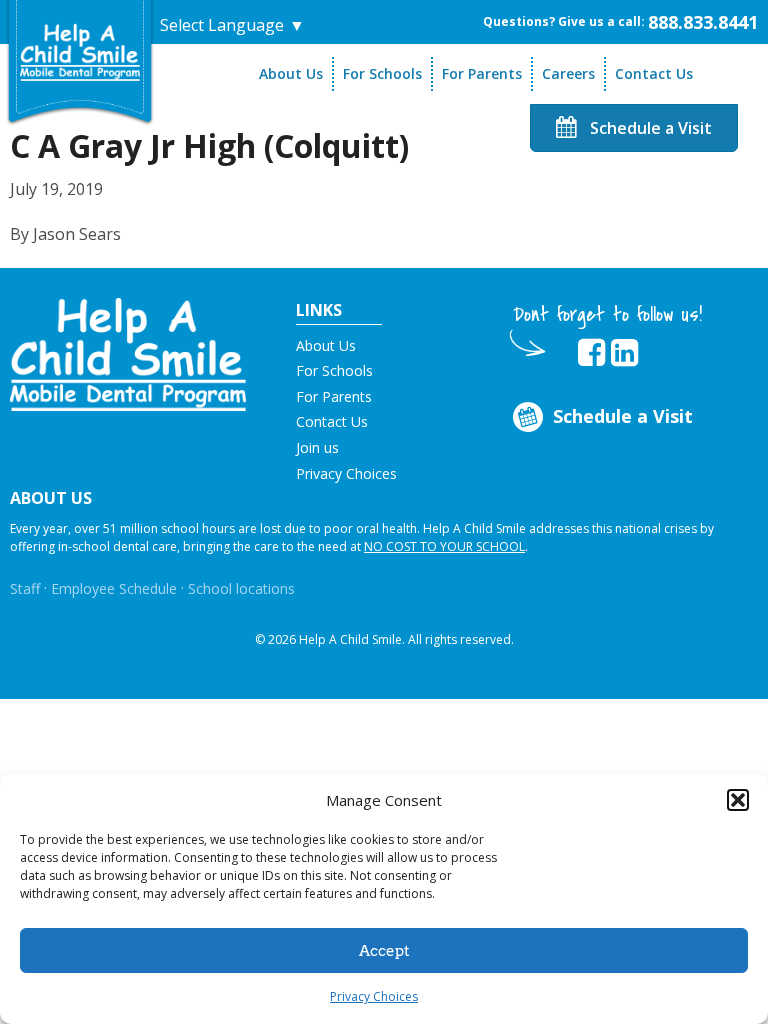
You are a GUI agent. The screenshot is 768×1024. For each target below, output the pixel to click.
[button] (738, 800)
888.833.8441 (703, 22)
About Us (291, 73)
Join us (317, 447)
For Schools (382, 73)
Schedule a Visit (649, 128)
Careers (568, 73)
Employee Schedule (114, 588)
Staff (25, 588)
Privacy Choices (374, 996)
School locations (241, 588)
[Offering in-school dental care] (80, 51)
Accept (384, 951)
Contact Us (654, 73)
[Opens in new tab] (591, 353)
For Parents (482, 73)
